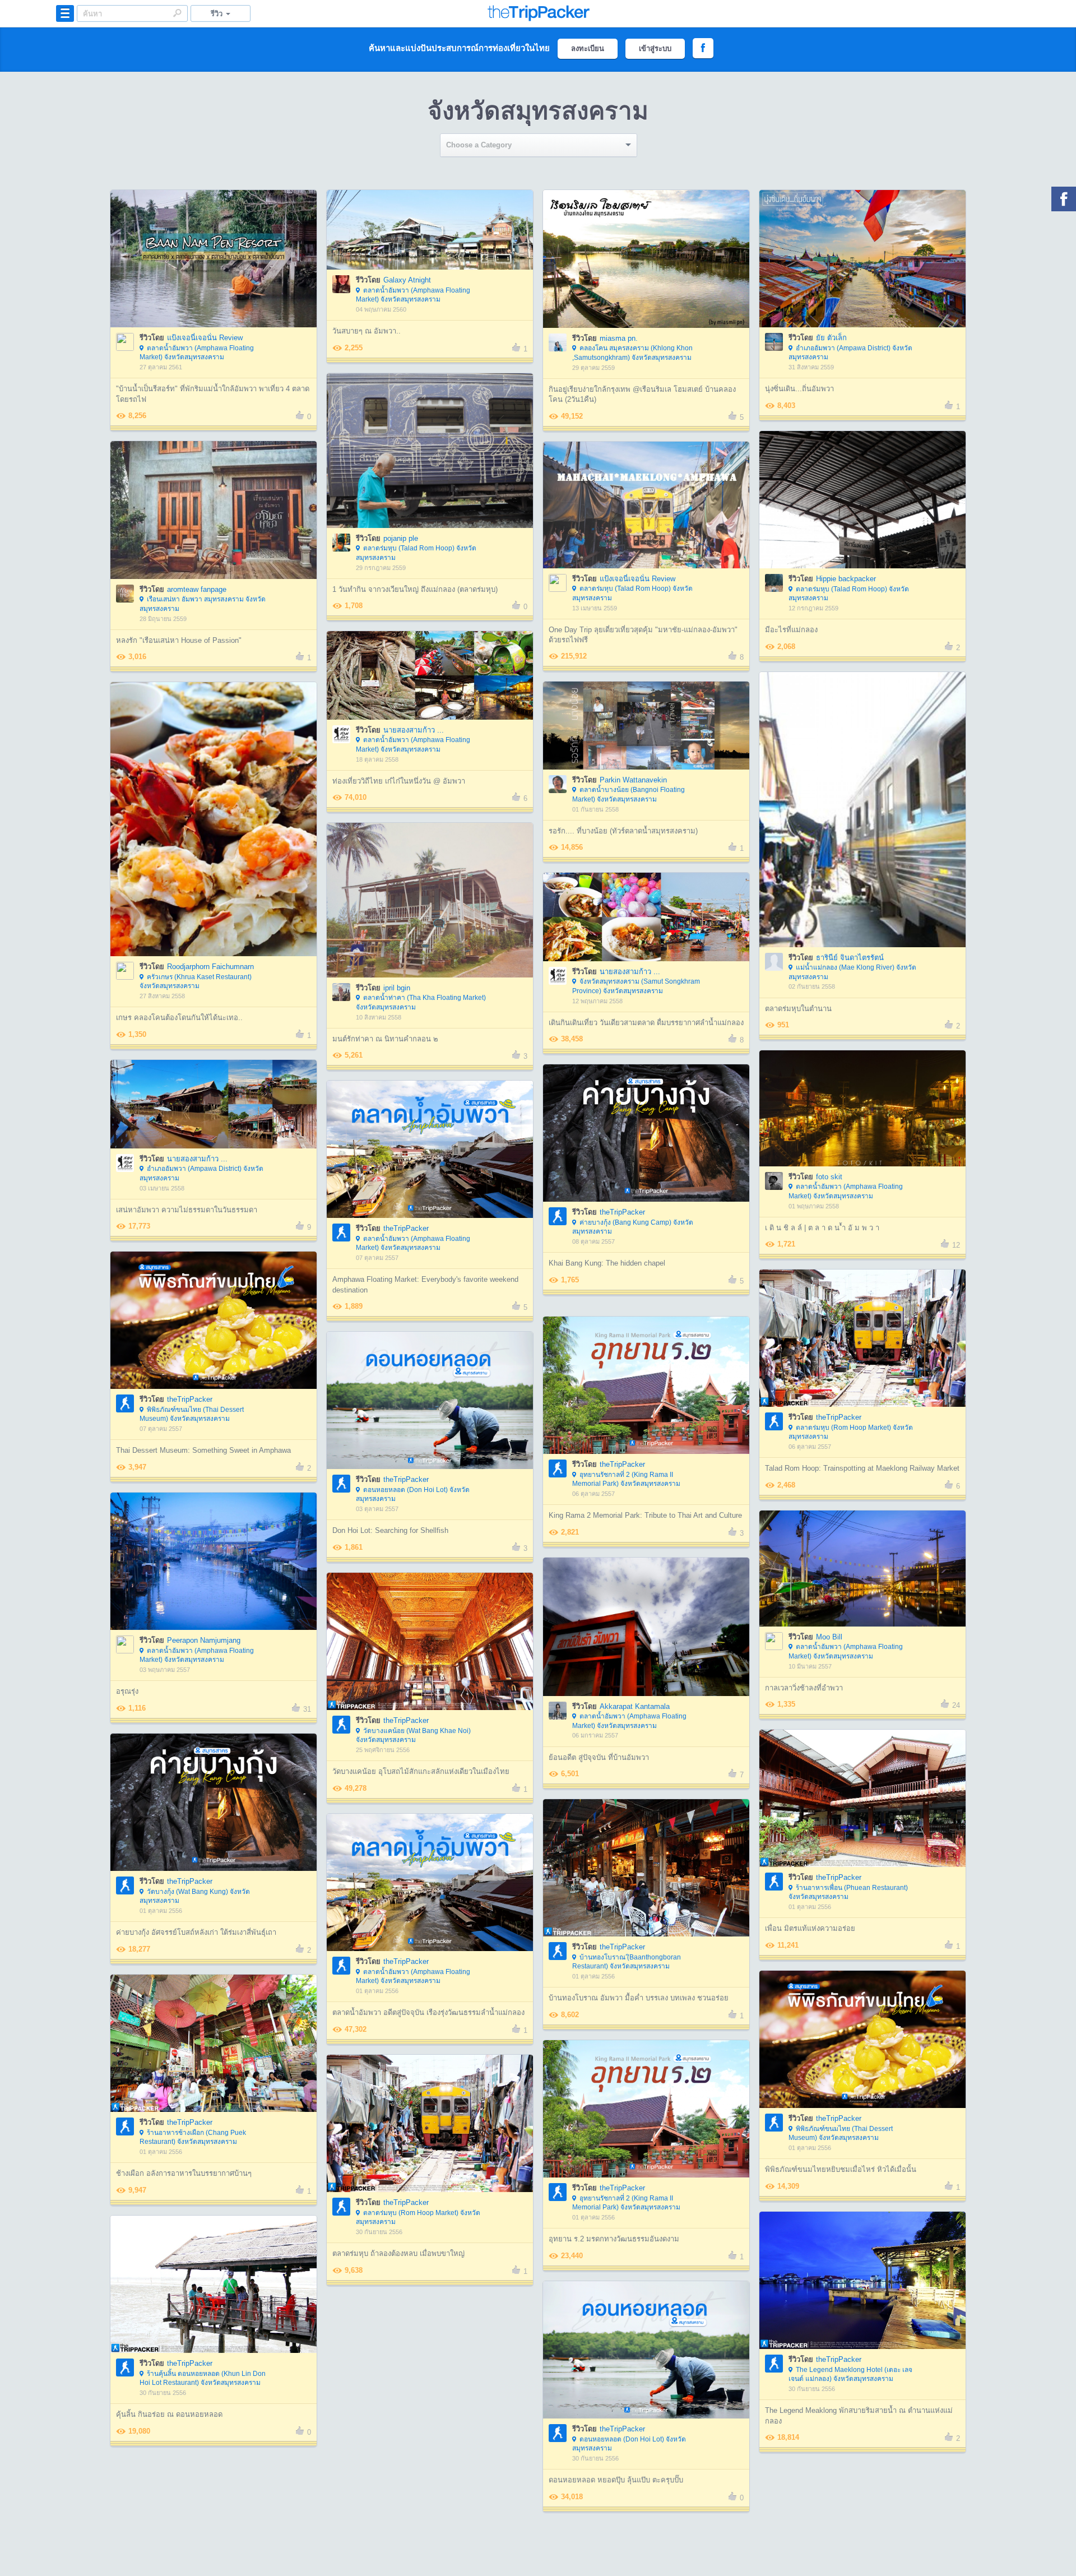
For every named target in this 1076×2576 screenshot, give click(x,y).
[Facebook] (1064, 199)
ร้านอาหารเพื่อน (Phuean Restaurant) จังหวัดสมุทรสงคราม (848, 1892)
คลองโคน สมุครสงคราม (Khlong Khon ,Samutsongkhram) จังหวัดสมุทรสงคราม (632, 353)
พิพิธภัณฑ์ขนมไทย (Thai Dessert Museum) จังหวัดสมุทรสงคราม (192, 1414)
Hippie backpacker (846, 579)
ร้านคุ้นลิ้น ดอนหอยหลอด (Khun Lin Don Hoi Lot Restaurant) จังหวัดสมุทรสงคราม (203, 2378)
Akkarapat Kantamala (635, 1706)
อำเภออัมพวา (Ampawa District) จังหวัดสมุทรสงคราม (850, 353)
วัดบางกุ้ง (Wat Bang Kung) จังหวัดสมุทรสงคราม (195, 1896)
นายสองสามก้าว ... (414, 730)
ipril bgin (397, 988)
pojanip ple (401, 538)
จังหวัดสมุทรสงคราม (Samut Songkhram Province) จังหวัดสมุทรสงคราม (636, 986)
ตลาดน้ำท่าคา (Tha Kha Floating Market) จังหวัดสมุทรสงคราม (421, 1002)
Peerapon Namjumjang (204, 1640)
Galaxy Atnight (407, 280)
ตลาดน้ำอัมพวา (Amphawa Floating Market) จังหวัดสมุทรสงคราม (197, 353)
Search (177, 13)
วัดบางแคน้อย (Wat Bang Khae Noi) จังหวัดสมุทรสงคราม (413, 1736)
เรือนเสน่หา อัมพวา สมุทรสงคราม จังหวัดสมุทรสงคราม (203, 604)
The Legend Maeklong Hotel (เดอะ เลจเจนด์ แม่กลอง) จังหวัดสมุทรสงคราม (850, 2375)
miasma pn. (619, 338)
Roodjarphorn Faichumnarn (210, 967)
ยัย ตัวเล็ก (831, 338)
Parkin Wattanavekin (633, 780)
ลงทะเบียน (588, 48)
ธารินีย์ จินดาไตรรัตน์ (850, 958)
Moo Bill (829, 1637)
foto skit (829, 1177)
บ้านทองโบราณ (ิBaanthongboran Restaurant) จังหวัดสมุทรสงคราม (627, 1962)
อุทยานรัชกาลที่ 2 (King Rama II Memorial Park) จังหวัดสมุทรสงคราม (626, 1479)
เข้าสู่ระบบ (655, 48)
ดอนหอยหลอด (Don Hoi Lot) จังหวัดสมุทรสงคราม (413, 1495)
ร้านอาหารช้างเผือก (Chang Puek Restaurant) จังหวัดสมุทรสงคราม (193, 2137)
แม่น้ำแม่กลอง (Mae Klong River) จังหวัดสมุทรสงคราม (852, 972)
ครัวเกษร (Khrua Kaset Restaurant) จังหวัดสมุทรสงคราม (196, 982)
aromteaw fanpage (197, 589)
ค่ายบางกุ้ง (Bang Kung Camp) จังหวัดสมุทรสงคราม (633, 1227)
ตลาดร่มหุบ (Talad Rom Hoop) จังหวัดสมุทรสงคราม (416, 553)
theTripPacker (622, 1212)
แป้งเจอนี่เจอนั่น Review (205, 338)
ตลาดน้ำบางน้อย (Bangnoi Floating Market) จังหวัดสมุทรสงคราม (629, 794)
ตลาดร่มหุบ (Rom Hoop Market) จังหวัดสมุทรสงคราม (851, 1432)
